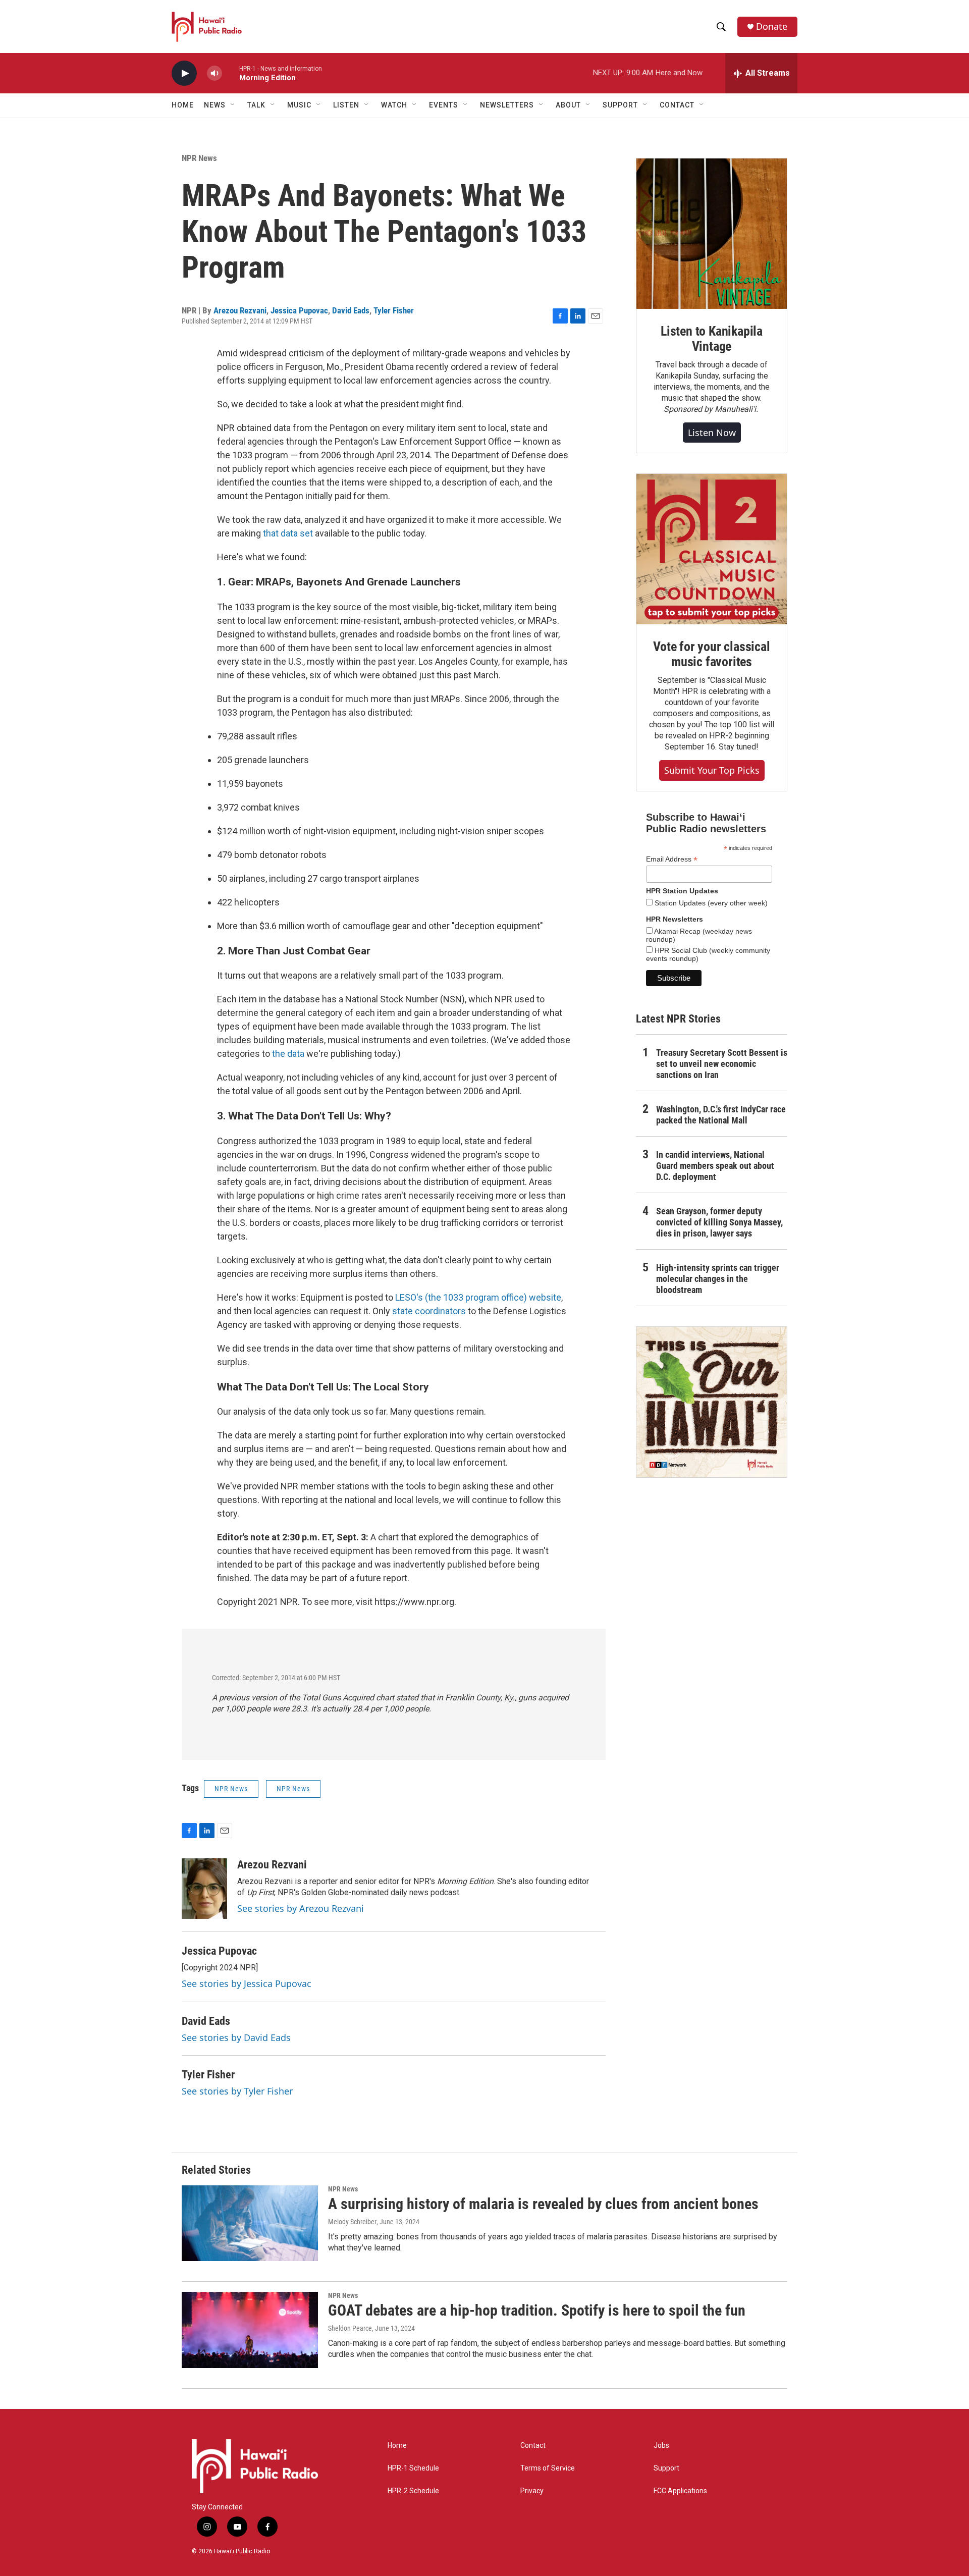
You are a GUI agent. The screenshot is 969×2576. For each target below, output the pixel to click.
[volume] (214, 73)
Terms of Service (548, 2468)
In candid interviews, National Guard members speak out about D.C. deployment (715, 1166)
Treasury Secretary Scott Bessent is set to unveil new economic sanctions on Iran (722, 1064)
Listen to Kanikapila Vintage (712, 339)
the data (288, 1054)
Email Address (672, 859)
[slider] (231, 73)
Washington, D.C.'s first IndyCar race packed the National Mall (721, 1115)
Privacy (532, 2491)
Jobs (661, 2446)
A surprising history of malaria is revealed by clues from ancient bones (543, 2204)
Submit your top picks (712, 770)
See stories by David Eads (236, 2037)
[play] (184, 73)
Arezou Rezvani (240, 310)
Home (183, 105)
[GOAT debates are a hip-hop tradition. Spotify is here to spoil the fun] (250, 2330)
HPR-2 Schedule (413, 2491)
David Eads (351, 310)
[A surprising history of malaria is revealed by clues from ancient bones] (250, 2223)
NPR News (199, 158)
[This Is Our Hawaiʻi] (712, 1402)
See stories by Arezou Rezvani (301, 1908)
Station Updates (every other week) (710, 903)
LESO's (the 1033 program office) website (478, 1297)
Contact (533, 2446)
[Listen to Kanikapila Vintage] (712, 234)
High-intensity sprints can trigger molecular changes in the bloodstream (718, 1279)
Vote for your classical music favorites (711, 654)
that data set (289, 533)
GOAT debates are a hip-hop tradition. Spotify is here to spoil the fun (537, 2310)
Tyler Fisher (394, 310)
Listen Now (712, 433)
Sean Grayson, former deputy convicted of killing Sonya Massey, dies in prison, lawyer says (719, 1222)
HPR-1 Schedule (413, 2468)
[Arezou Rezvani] (204, 1889)
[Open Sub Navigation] (233, 105)
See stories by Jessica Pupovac (247, 1983)
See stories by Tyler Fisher (237, 2091)
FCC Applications (680, 2491)
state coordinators (429, 1311)
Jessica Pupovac (299, 310)
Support (666, 2468)
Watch (394, 105)
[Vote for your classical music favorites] (712, 549)
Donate (772, 26)
